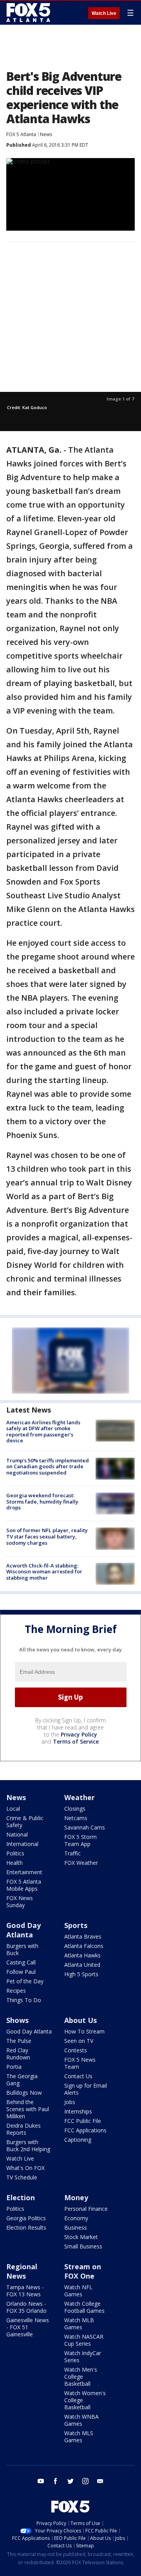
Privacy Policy (79, 1734)
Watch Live (104, 13)
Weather (80, 1797)
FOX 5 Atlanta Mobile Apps (24, 1885)
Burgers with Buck (22, 1949)
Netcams (76, 1818)
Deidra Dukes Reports (23, 2129)
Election (21, 2197)
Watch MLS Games (79, 2437)
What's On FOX (25, 2168)
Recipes (16, 1991)
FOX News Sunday (20, 1902)
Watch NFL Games (78, 2291)
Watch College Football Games (84, 2307)
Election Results (26, 2227)
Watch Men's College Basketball (81, 2377)
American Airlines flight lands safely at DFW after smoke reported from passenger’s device (43, 1432)
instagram (85, 2481)
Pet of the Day (25, 1981)
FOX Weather (81, 1863)
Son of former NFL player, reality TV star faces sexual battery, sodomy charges (47, 1536)
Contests (76, 2050)
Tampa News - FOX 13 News (25, 2291)
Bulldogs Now (24, 2093)
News (46, 134)
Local (13, 1809)
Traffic (72, 1853)
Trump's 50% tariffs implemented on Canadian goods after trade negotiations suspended (48, 1466)
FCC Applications (85, 2130)
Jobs (70, 2102)
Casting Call (21, 1962)
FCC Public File (83, 2121)
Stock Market (81, 2237)
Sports (76, 1925)
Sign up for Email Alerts (86, 2089)
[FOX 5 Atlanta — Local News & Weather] (29, 13)
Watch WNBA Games (81, 2420)
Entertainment (24, 1872)
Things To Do (24, 2000)
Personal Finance (86, 2209)
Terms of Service (76, 1741)
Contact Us (78, 2076)
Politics (15, 1853)
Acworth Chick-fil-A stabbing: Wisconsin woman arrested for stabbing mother (44, 1572)
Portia (14, 2067)
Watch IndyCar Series (83, 2357)
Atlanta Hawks (82, 1955)
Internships (78, 2111)
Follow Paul (21, 1972)
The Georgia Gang (22, 2080)
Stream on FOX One (83, 2271)
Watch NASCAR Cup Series (84, 2340)
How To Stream (84, 2031)
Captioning (78, 2140)
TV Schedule (22, 2177)
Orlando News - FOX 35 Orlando (26, 2307)
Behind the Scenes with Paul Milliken (28, 2109)
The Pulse (19, 2041)
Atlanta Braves (83, 1936)
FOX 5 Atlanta (21, 134)
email (100, 2481)
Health (14, 1863)
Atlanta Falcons (84, 1946)
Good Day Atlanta (23, 1930)
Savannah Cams (85, 1827)
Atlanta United (82, 1965)
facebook (56, 2481)
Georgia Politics (26, 2218)
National (17, 1834)
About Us (80, 2020)
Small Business (83, 2246)
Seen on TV (79, 2041)
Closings (75, 1809)
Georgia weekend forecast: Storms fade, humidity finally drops (42, 1501)
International (22, 1844)
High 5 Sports (81, 1974)
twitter (70, 2481)
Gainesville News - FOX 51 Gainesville (28, 2327)
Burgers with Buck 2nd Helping (28, 2145)
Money (76, 2197)
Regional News (22, 2271)
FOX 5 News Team (80, 2063)
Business (76, 2227)
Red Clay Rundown (18, 2054)
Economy (76, 2218)
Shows (17, 2020)
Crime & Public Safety (25, 1821)
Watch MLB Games (79, 2324)
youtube (41, 2481)
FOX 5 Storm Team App (80, 1840)
